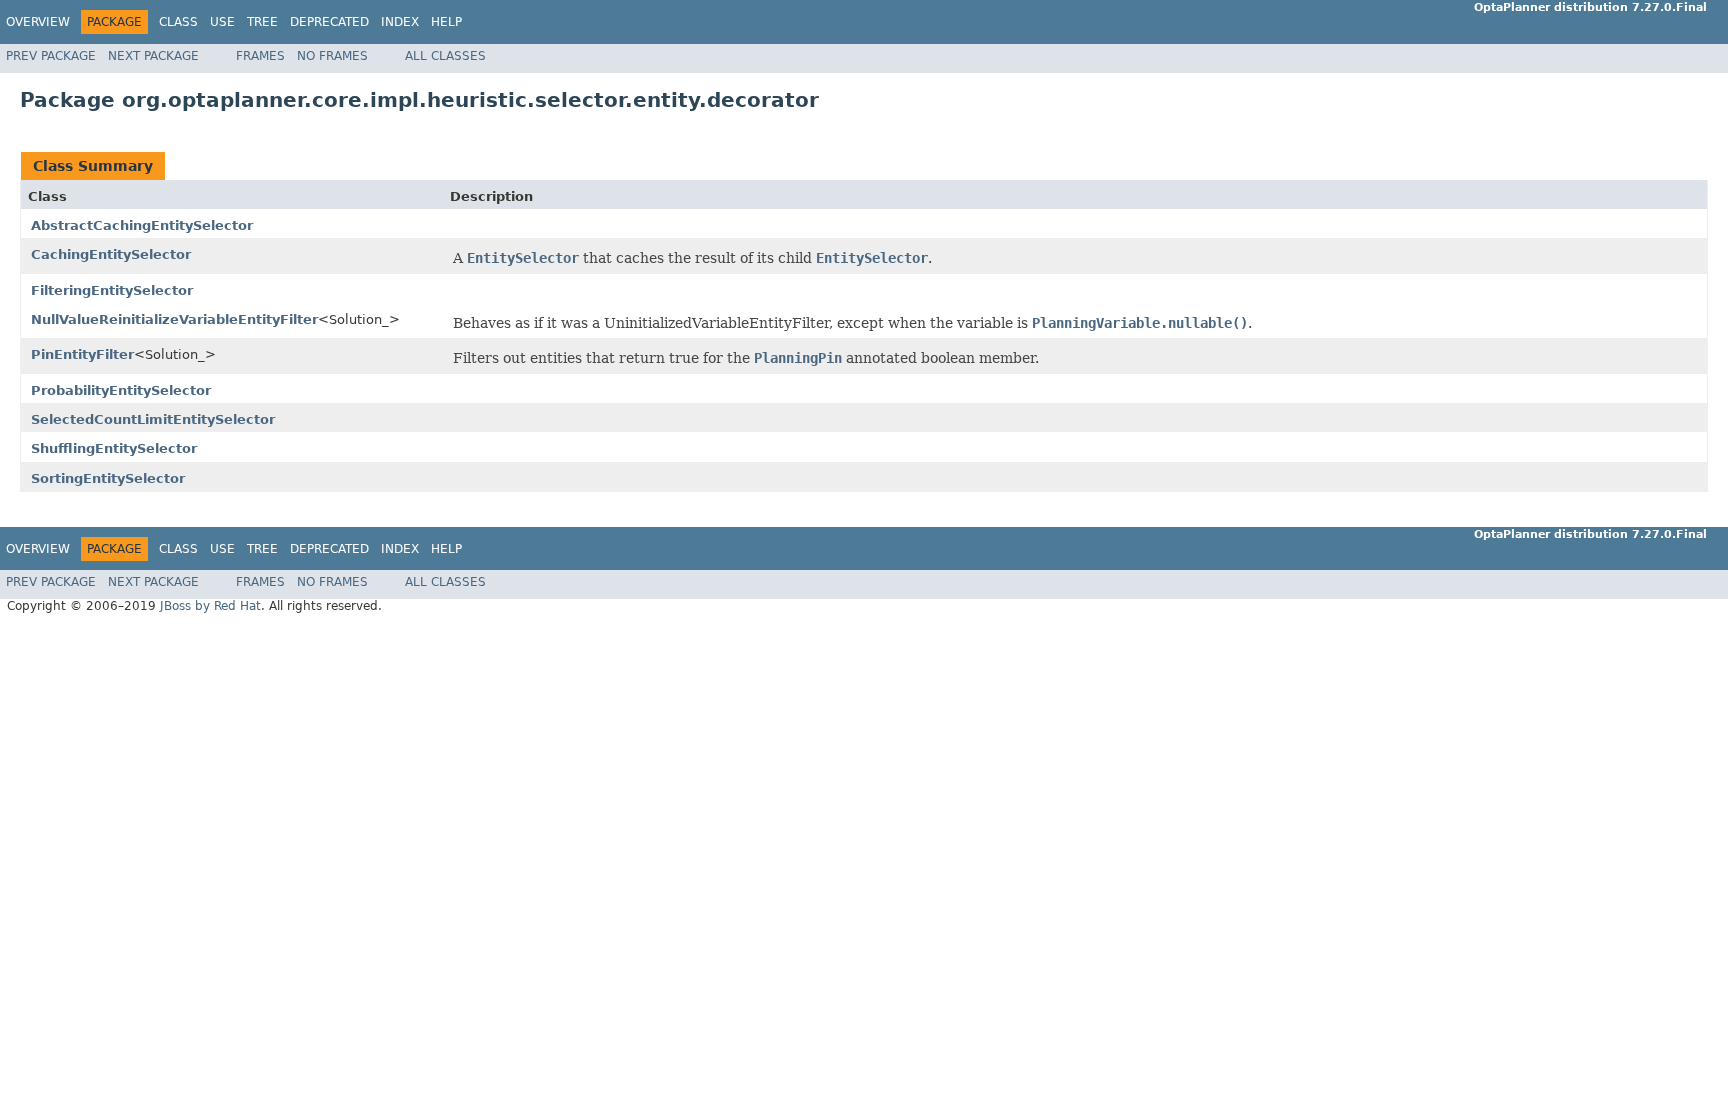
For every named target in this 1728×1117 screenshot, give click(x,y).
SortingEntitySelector (108, 478)
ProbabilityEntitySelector (121, 390)
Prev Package (51, 56)
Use (222, 22)
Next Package (153, 56)
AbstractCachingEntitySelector (142, 225)
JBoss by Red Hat (210, 606)
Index (400, 22)
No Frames (332, 56)
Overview (38, 22)
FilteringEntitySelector (112, 290)
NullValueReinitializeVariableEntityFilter (174, 319)
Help (446, 22)
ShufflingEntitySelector (114, 448)
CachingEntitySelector (111, 254)
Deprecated (329, 22)
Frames (260, 56)
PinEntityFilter (82, 354)
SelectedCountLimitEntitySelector (153, 419)
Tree (262, 22)
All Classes (445, 56)
